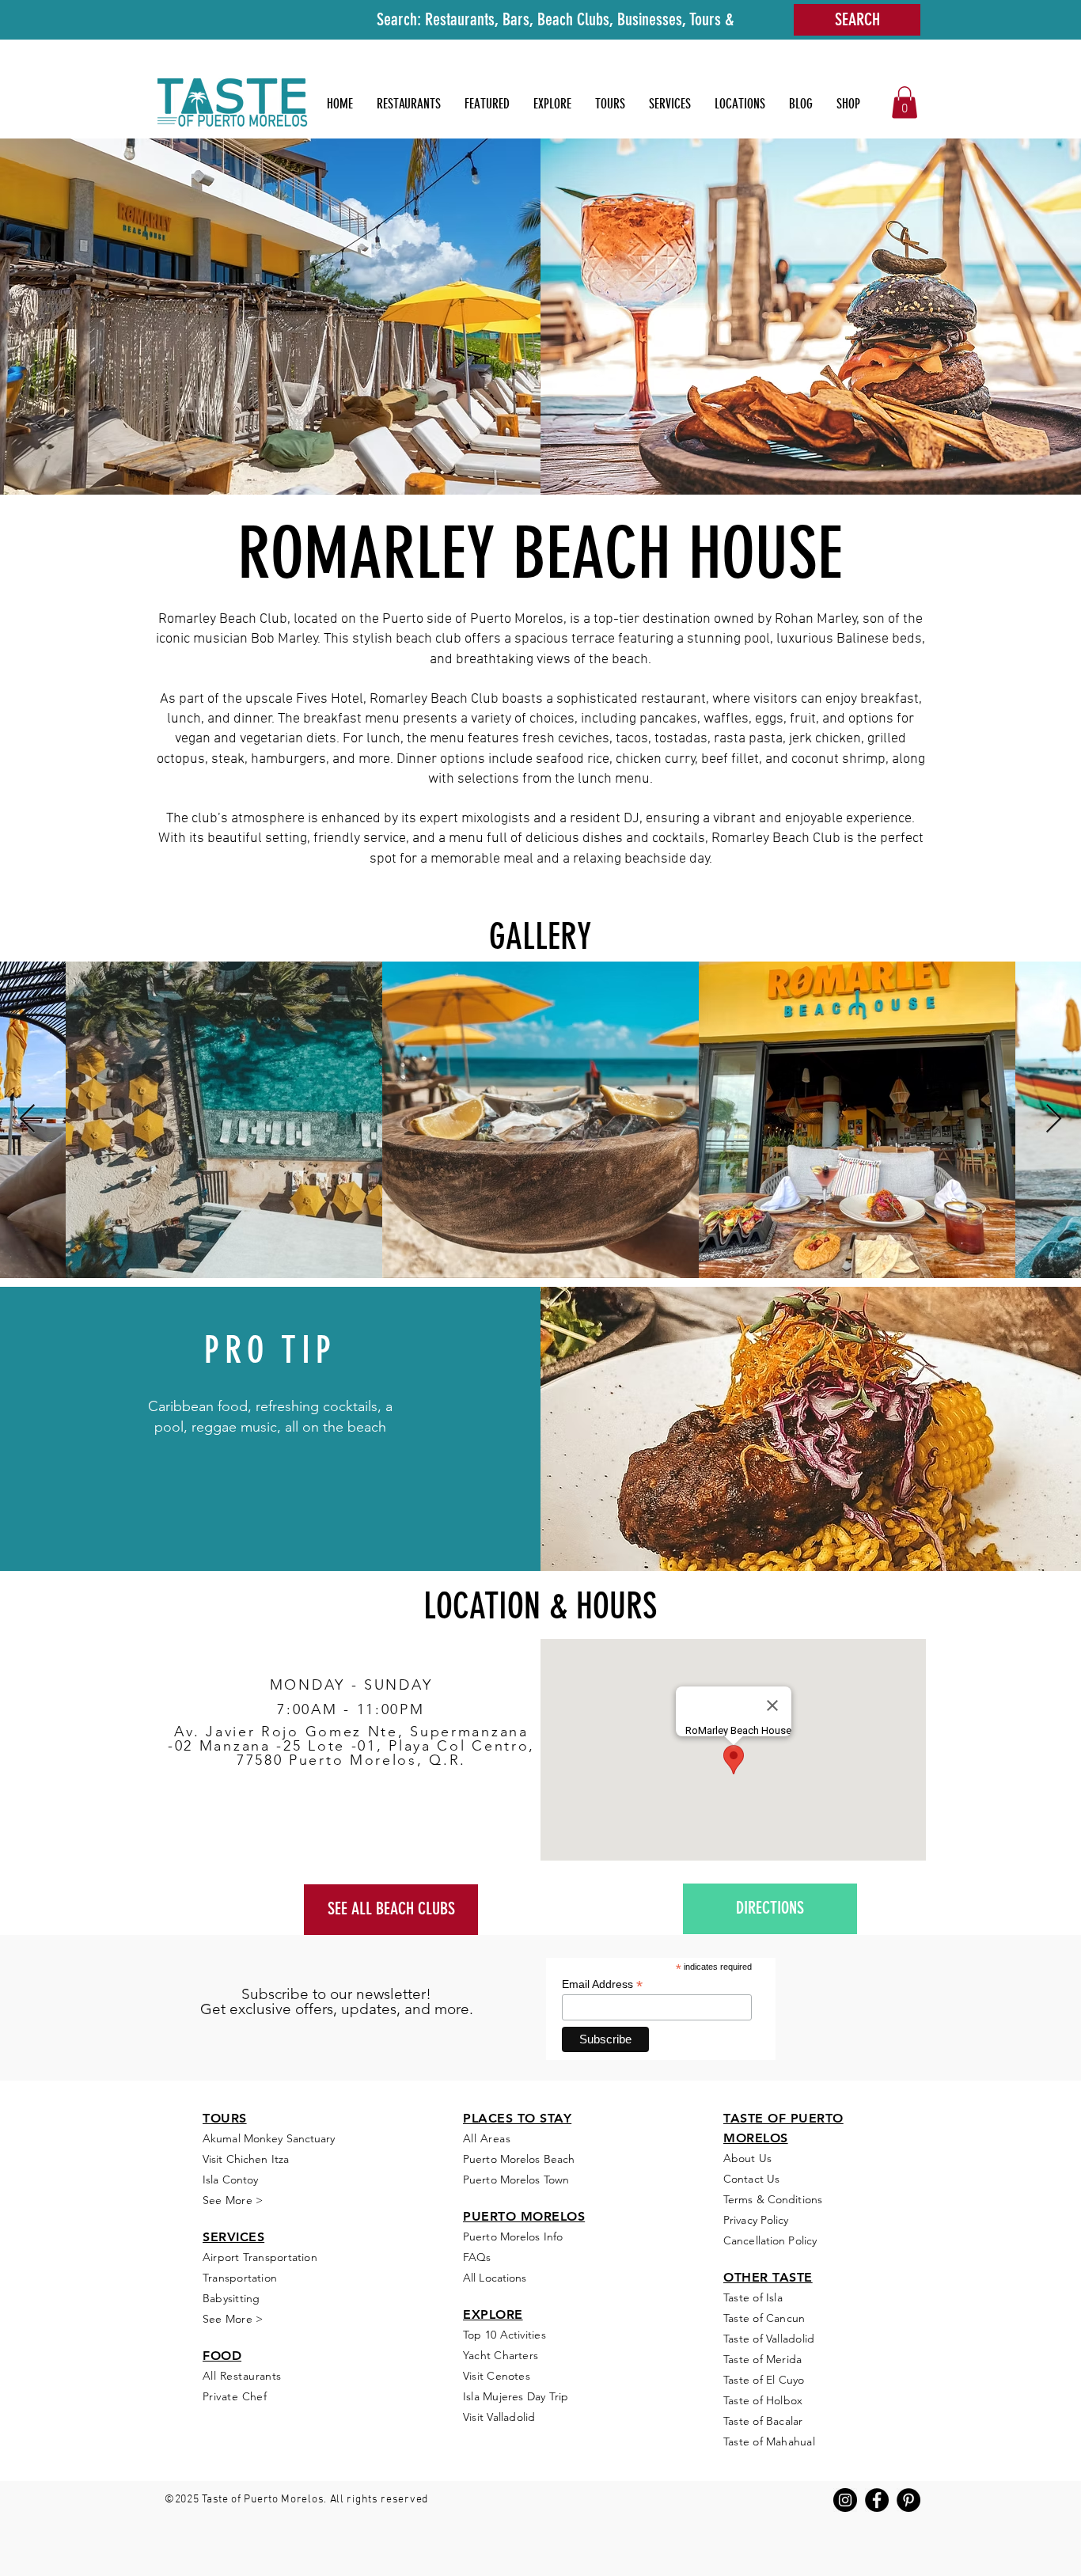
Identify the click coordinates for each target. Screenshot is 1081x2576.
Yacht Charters (501, 2355)
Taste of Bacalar (763, 2421)
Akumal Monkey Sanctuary (269, 2138)
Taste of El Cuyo (764, 2380)
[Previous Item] (27, 1119)
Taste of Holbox (763, 2400)
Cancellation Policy (770, 2240)
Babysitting (231, 2298)
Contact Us (751, 2179)
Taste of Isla (753, 2297)
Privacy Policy (756, 2220)
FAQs (477, 2257)
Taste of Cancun (764, 2318)
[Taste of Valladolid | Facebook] (877, 2500)
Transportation (240, 2278)
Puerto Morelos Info (513, 2236)
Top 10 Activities (504, 2335)
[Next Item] (1054, 1119)
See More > (233, 2319)
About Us (747, 2158)
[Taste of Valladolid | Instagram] (845, 2500)
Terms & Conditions (773, 2199)
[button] (487, 104)
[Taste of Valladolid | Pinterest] (908, 2500)
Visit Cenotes (497, 2376)
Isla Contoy (232, 2180)
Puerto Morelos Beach (519, 2159)
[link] (905, 102)
